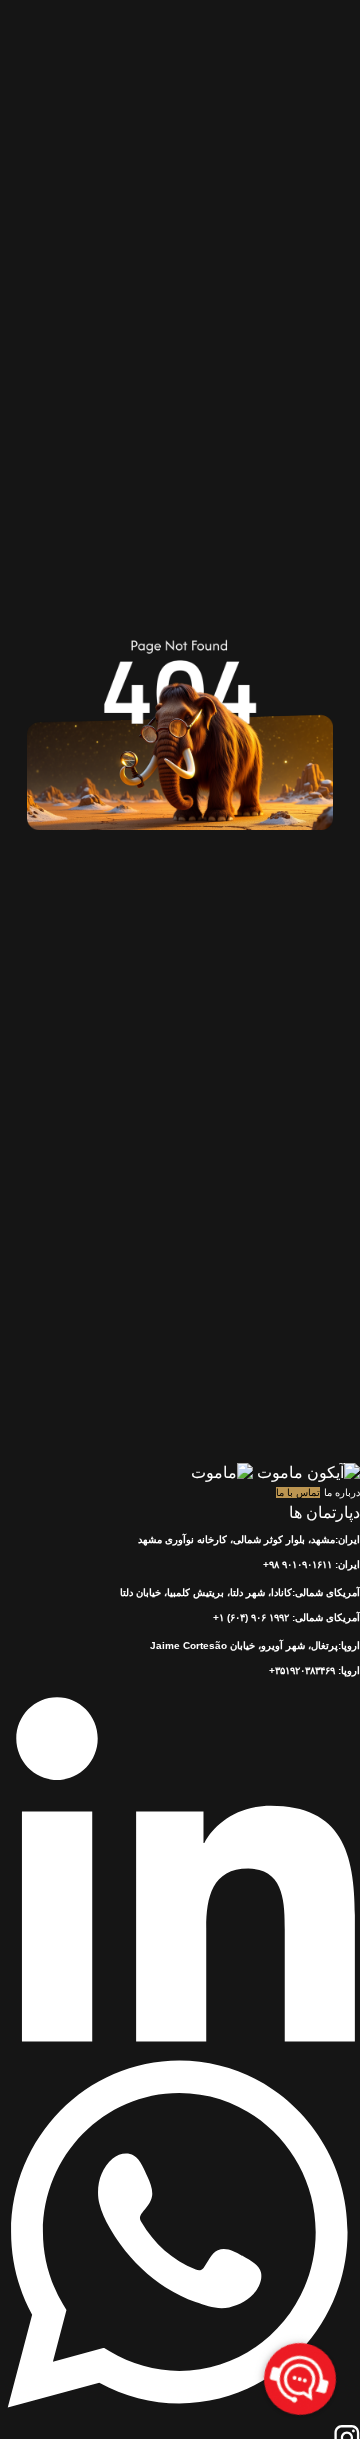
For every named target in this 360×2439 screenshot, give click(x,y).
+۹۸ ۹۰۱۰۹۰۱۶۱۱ (297, 1564)
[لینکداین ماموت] (180, 2047)
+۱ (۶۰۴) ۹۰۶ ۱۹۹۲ (251, 1617)
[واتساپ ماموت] (180, 2414)
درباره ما (342, 1492)
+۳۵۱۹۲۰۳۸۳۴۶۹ (302, 1670)
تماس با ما (298, 1492)
